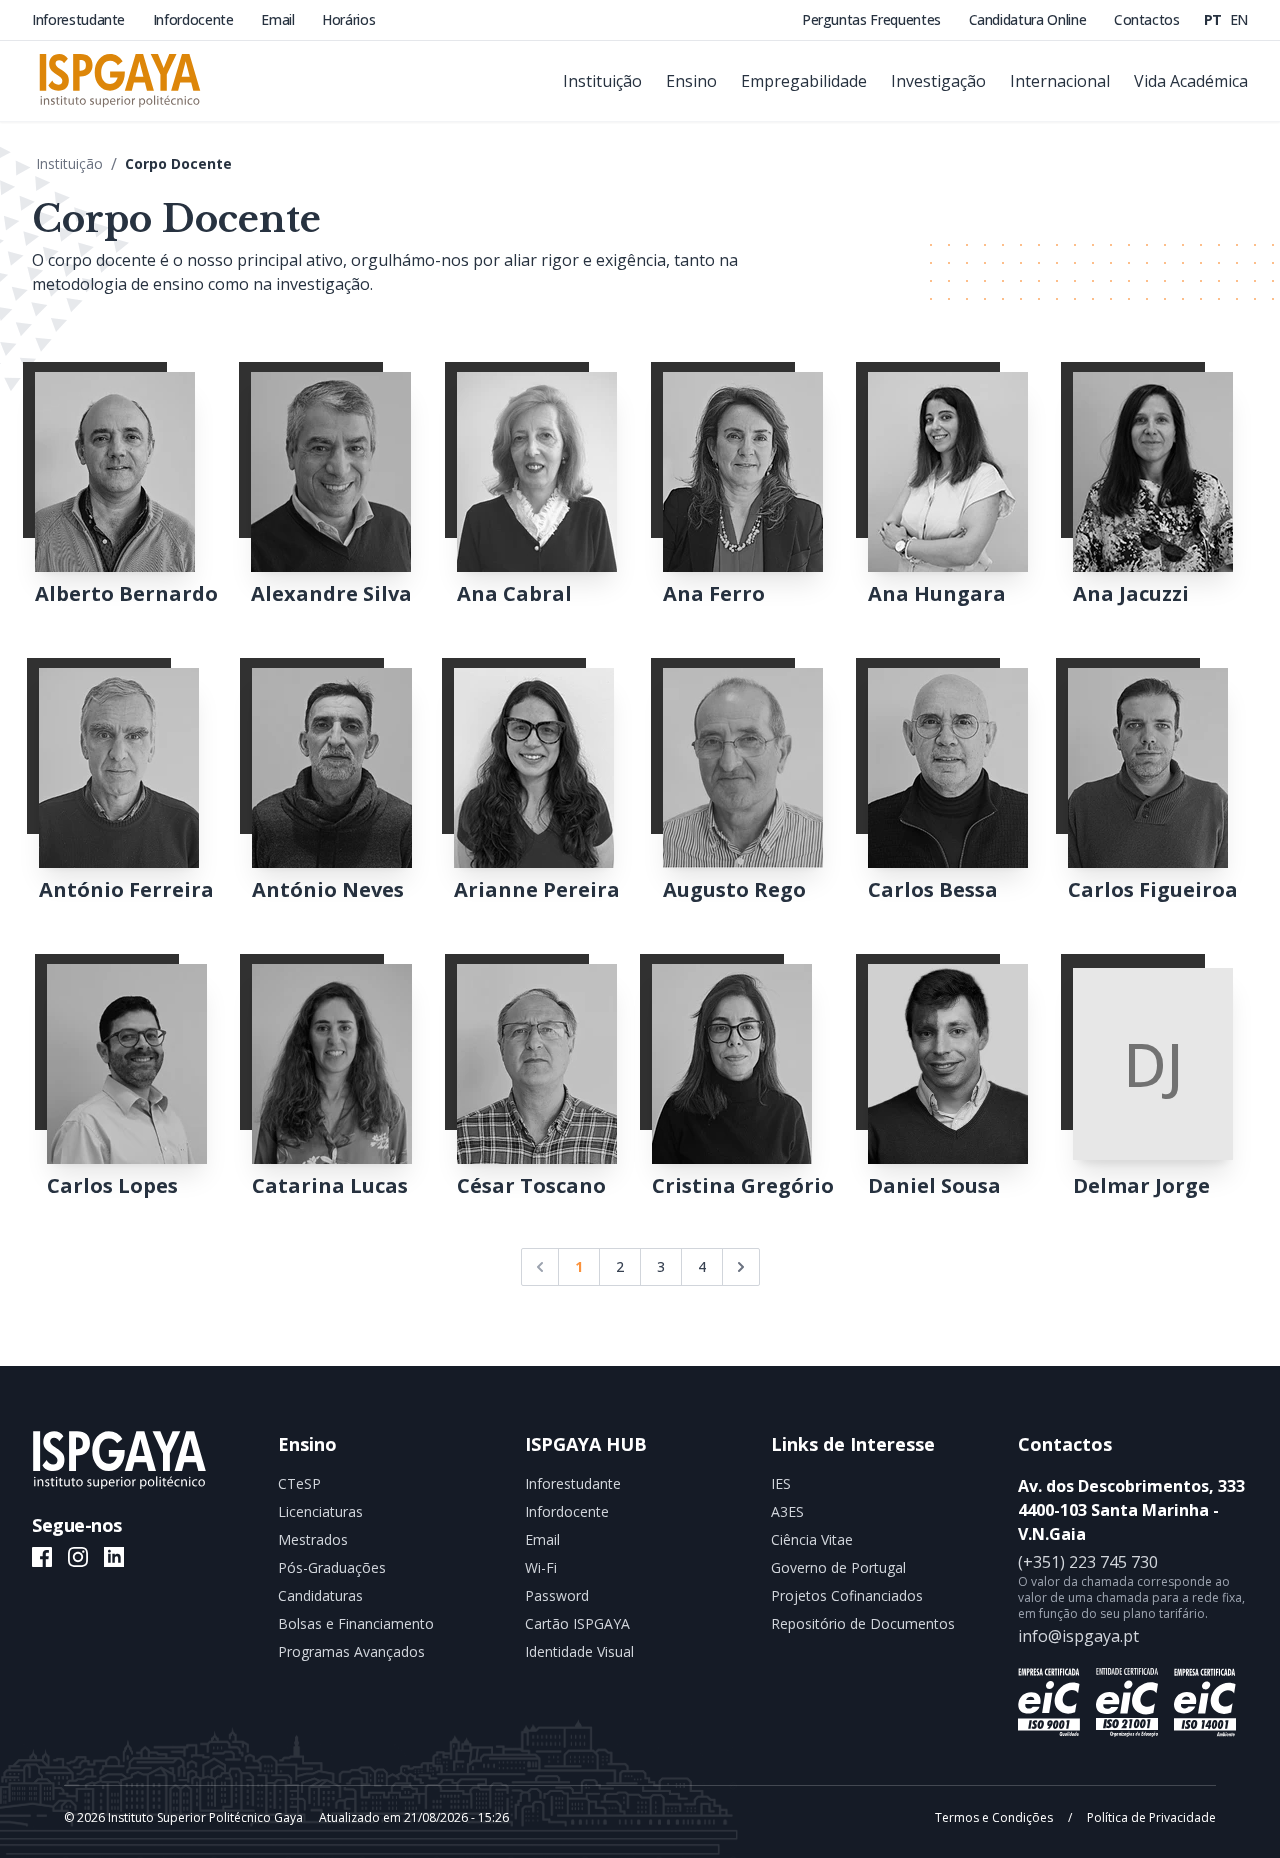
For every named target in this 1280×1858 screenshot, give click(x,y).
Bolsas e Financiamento (356, 1623)
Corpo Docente (178, 163)
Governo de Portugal (838, 1567)
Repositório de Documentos (863, 1623)
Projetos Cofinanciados (847, 1595)
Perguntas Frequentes (873, 19)
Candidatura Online (1029, 19)
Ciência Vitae (812, 1539)
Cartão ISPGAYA (577, 1623)
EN (1239, 19)
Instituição (69, 163)
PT (1215, 19)
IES (781, 1483)
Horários (348, 19)
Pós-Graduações (332, 1567)
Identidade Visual (579, 1651)
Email (279, 19)
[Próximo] (741, 1267)
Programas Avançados (351, 1651)
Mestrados (313, 1539)
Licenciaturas (320, 1511)
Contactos (1147, 19)
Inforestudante (80, 19)
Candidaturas (320, 1595)
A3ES (787, 1511)
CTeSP (299, 1483)
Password (557, 1595)
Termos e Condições (995, 1817)
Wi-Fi (541, 1567)
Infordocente (195, 19)
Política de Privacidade (1150, 1817)
